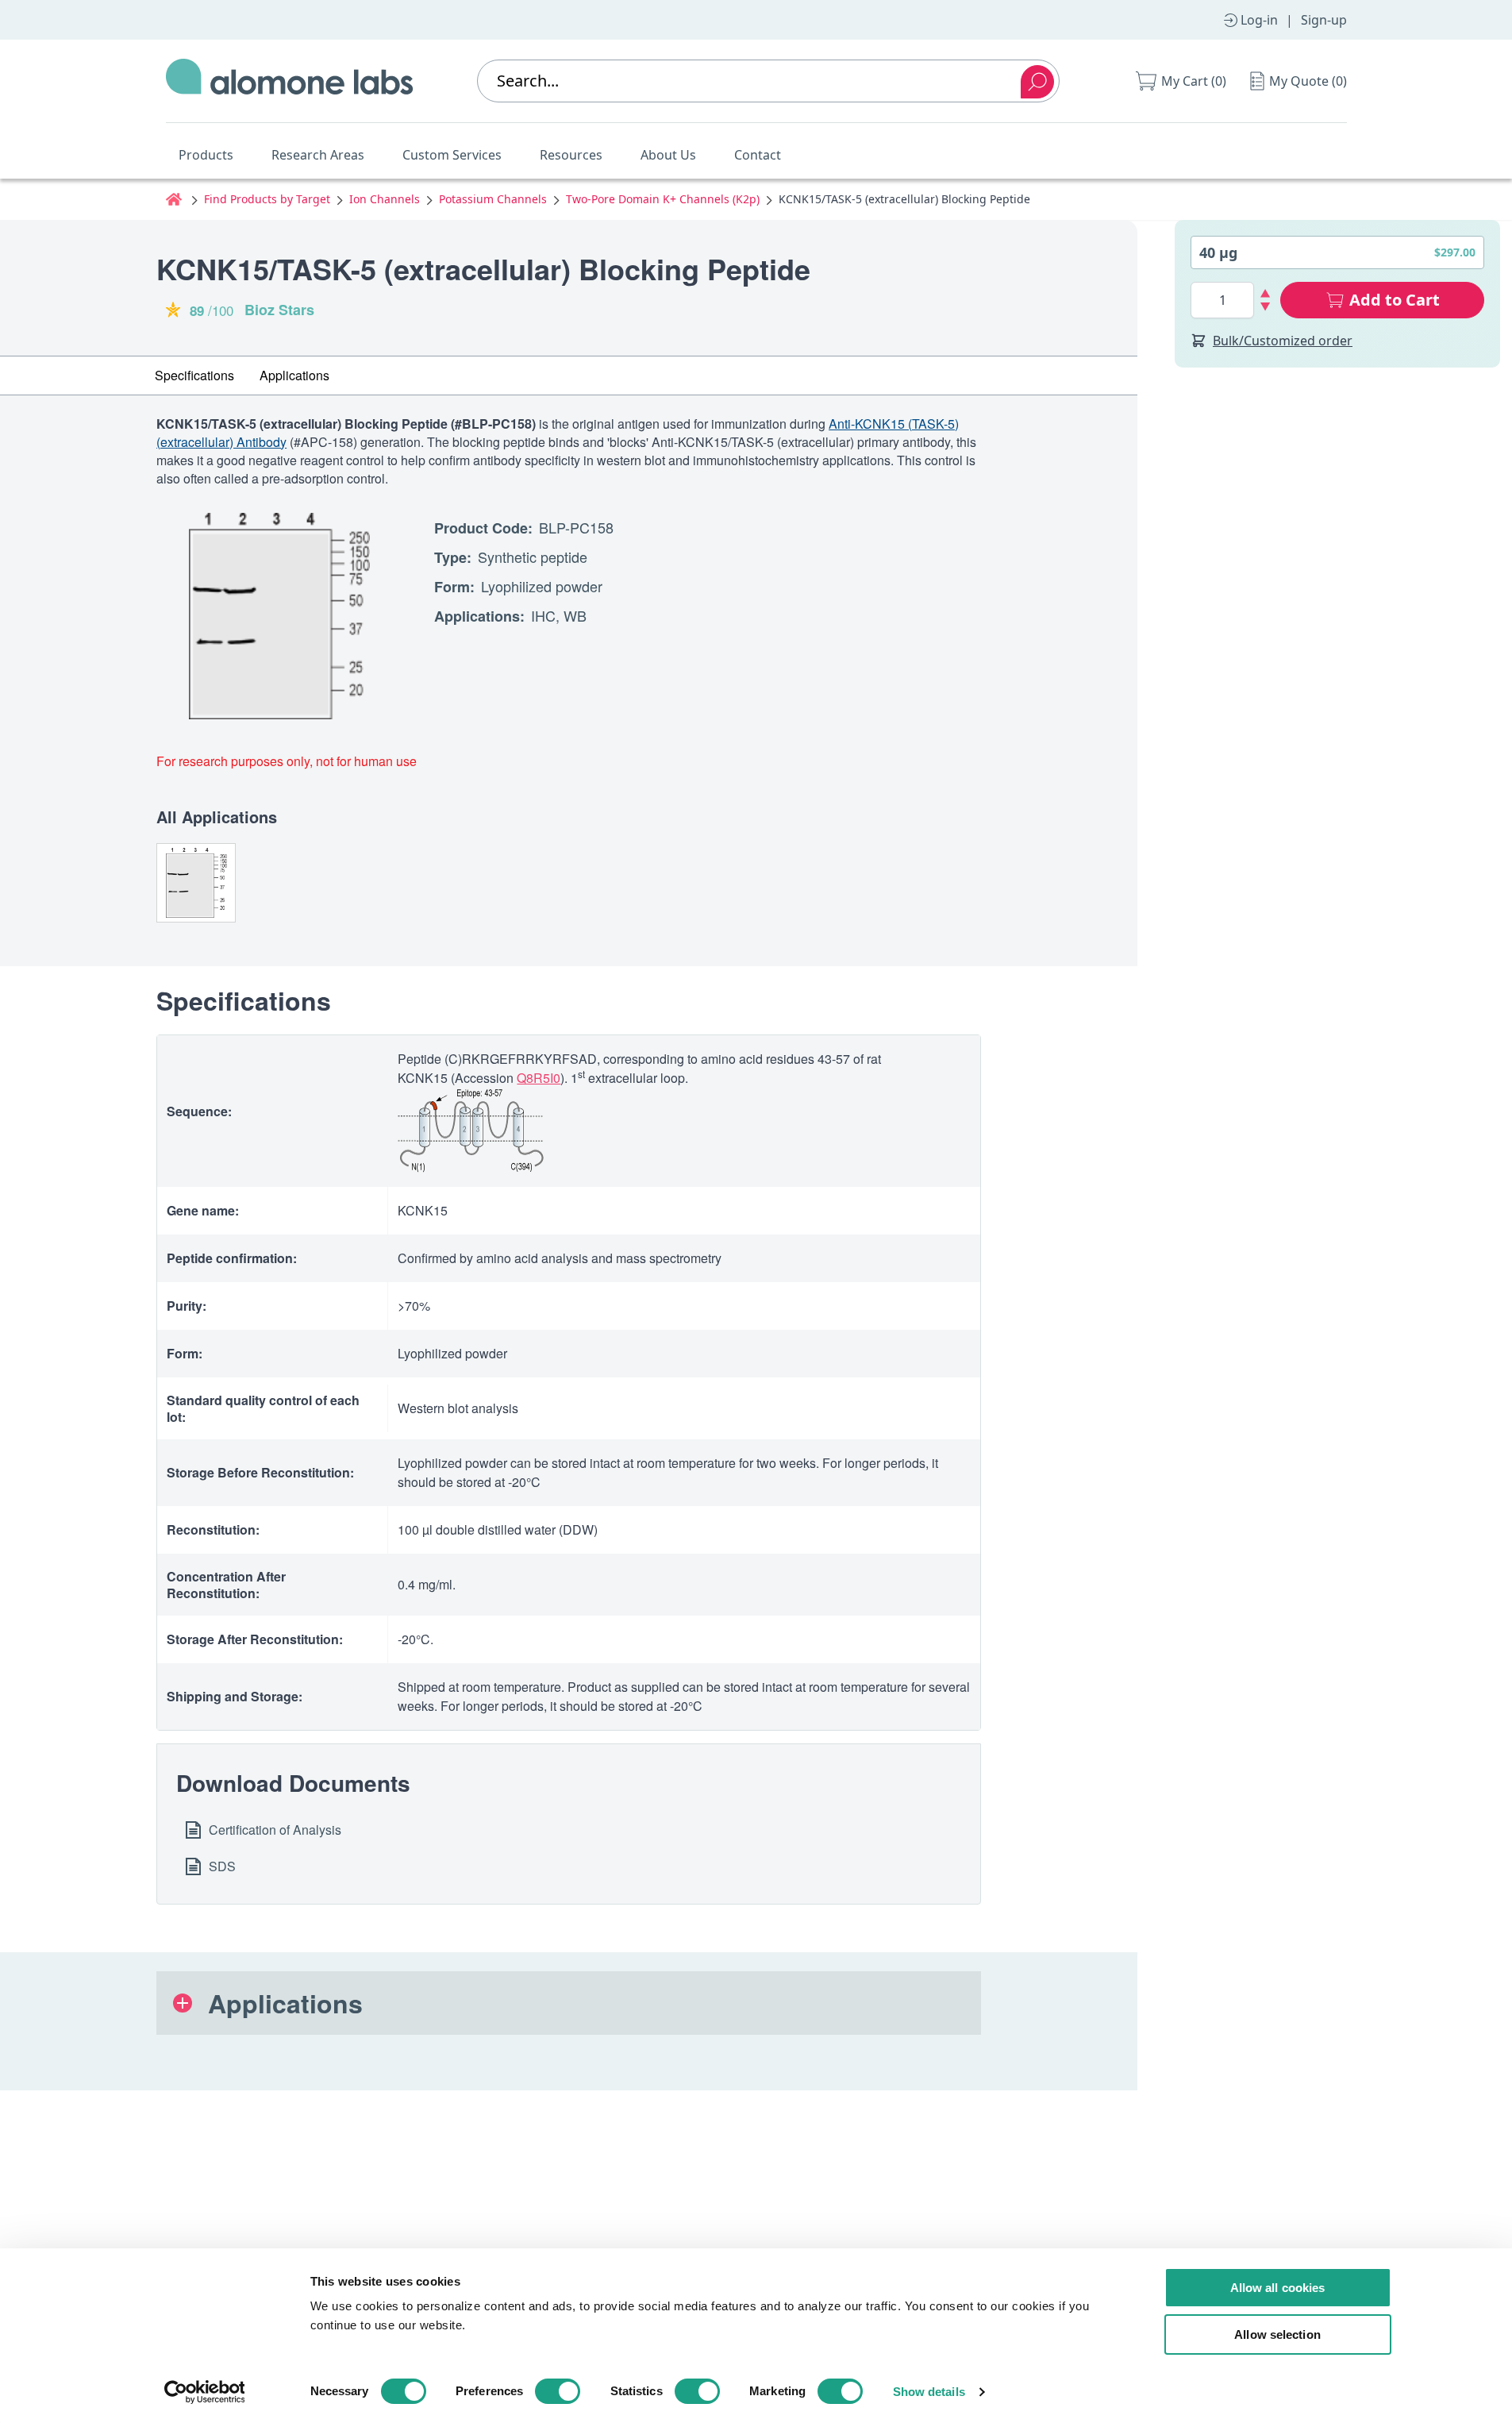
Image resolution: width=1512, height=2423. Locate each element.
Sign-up (1324, 20)
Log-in (1259, 20)
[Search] (1037, 82)
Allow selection (1277, 2334)
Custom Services (452, 155)
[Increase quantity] (1266, 293)
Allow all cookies (1278, 2288)
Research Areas (318, 155)
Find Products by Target (267, 199)
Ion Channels (385, 199)
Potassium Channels (493, 199)
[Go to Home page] (290, 81)
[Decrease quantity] (1266, 307)
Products (206, 155)
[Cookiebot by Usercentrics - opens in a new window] (204, 2392)
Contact (758, 155)
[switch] (558, 2391)
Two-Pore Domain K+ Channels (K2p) (663, 199)
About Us (668, 155)
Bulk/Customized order (1283, 341)
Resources (571, 155)
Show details (929, 2392)
